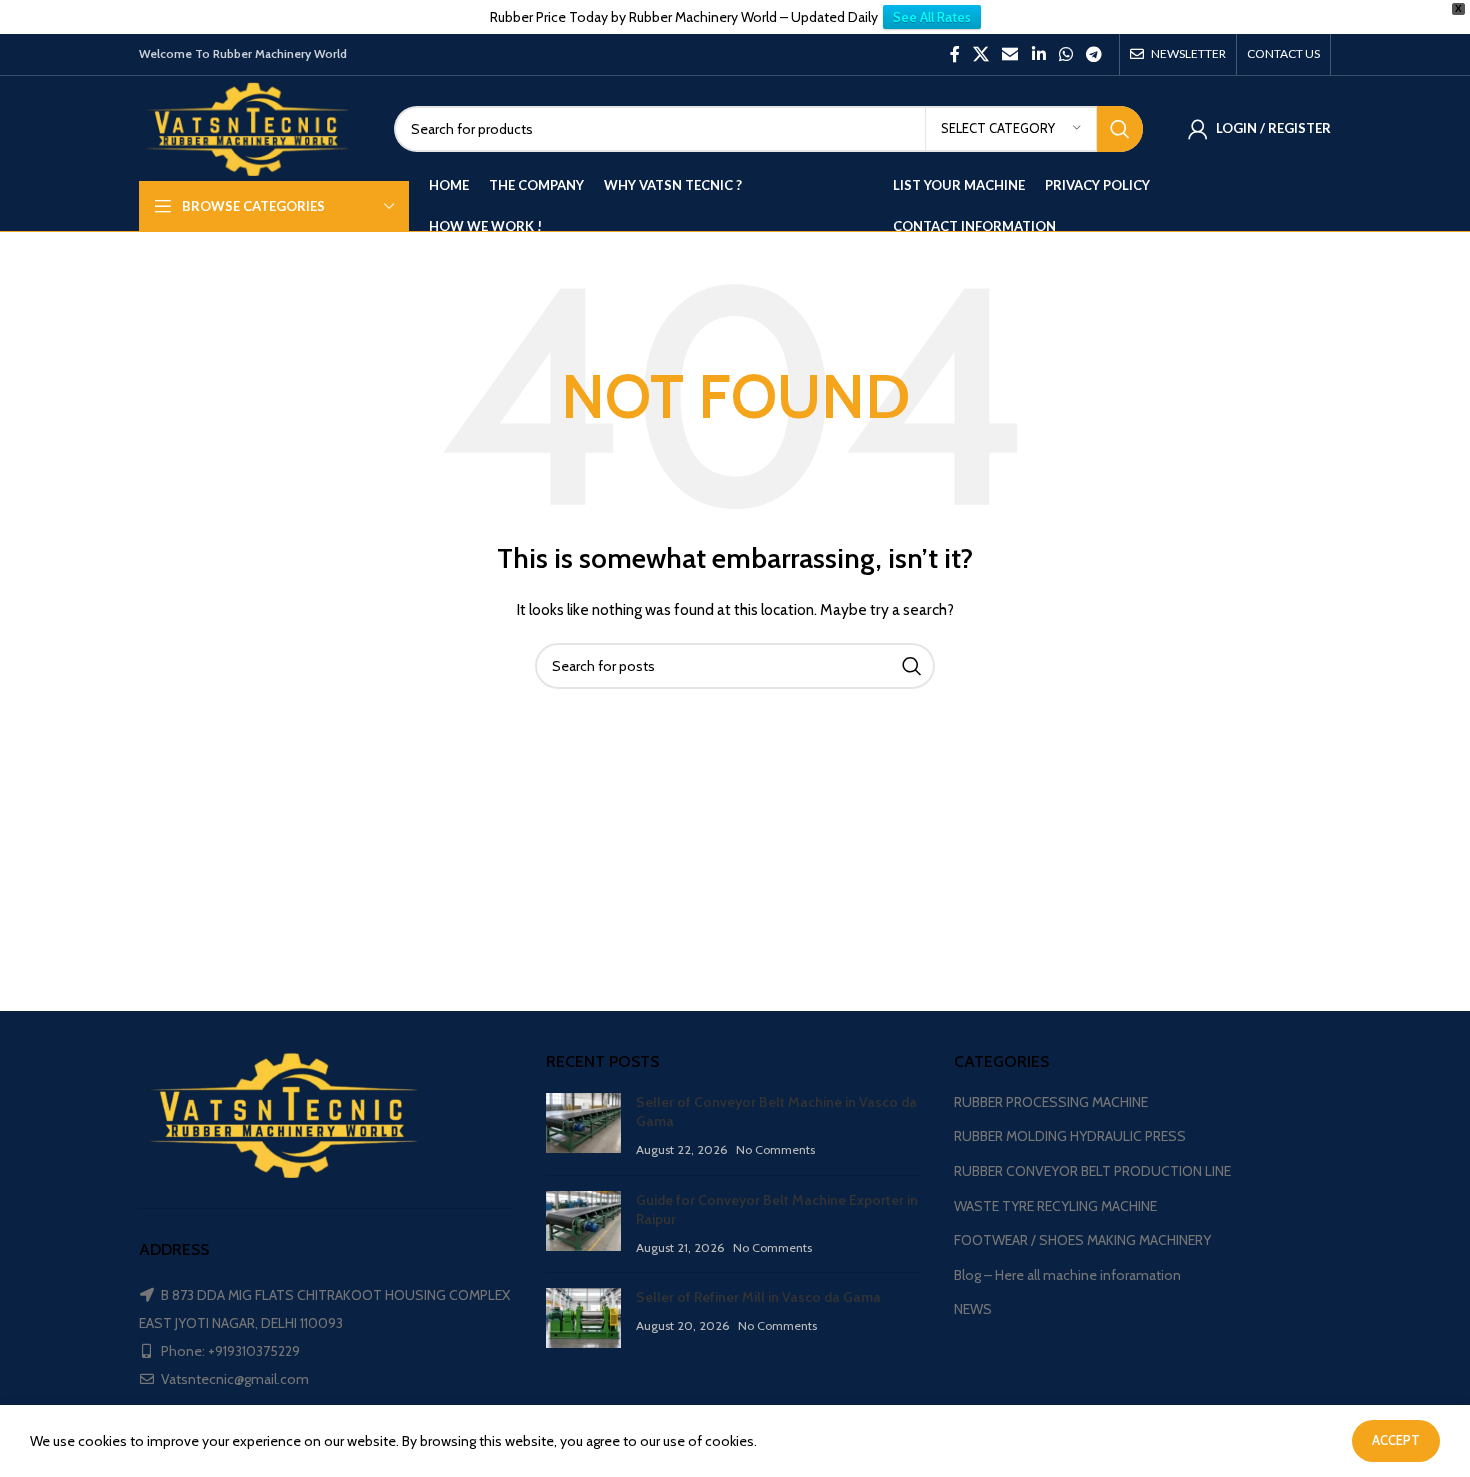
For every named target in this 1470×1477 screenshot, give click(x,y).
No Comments (775, 1149)
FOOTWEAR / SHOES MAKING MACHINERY (1082, 1240)
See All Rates (932, 17)
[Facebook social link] (954, 54)
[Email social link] (1010, 54)
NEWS (973, 1309)
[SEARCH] (1120, 129)
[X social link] (980, 54)
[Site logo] (251, 127)
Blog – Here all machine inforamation (1067, 1275)
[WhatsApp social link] (1065, 54)
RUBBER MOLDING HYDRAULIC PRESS (1070, 1136)
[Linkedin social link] (1038, 54)
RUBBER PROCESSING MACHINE (1051, 1102)
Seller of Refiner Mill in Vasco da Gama (758, 1297)
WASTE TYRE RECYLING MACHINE (1055, 1206)
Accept (1396, 1440)
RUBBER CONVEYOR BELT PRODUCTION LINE (1092, 1171)
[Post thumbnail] (583, 1126)
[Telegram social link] (1094, 54)
